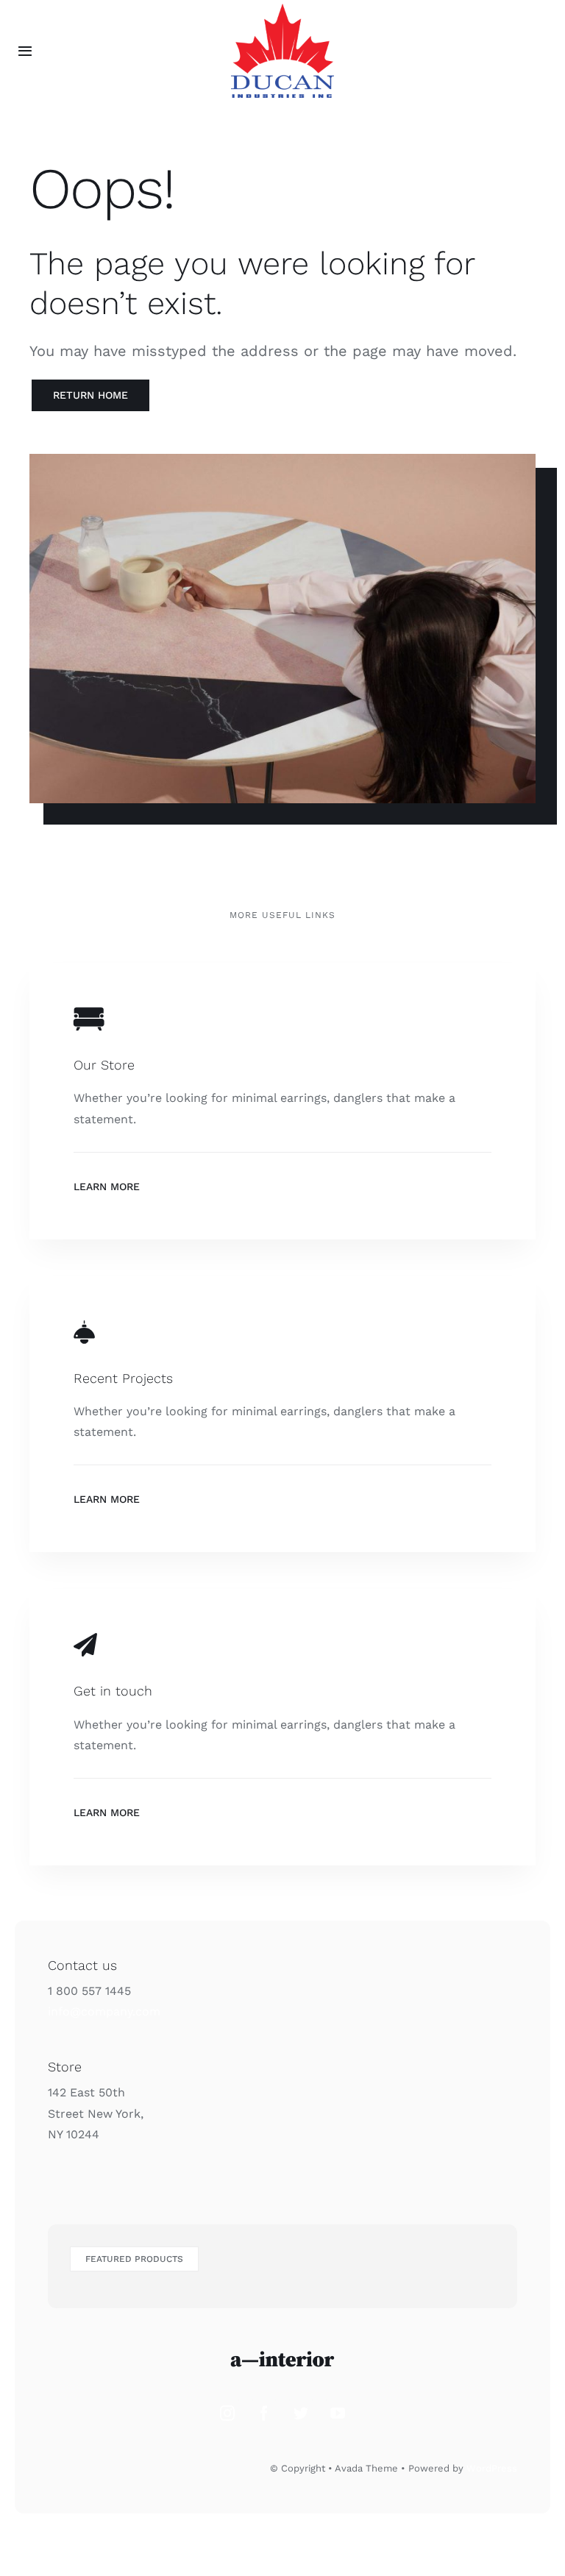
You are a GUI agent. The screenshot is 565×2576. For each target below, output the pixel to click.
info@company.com (104, 2011)
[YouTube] (338, 2413)
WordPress (492, 2468)
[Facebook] (264, 2413)
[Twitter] (301, 2413)
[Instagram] (227, 2413)
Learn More (107, 1186)
